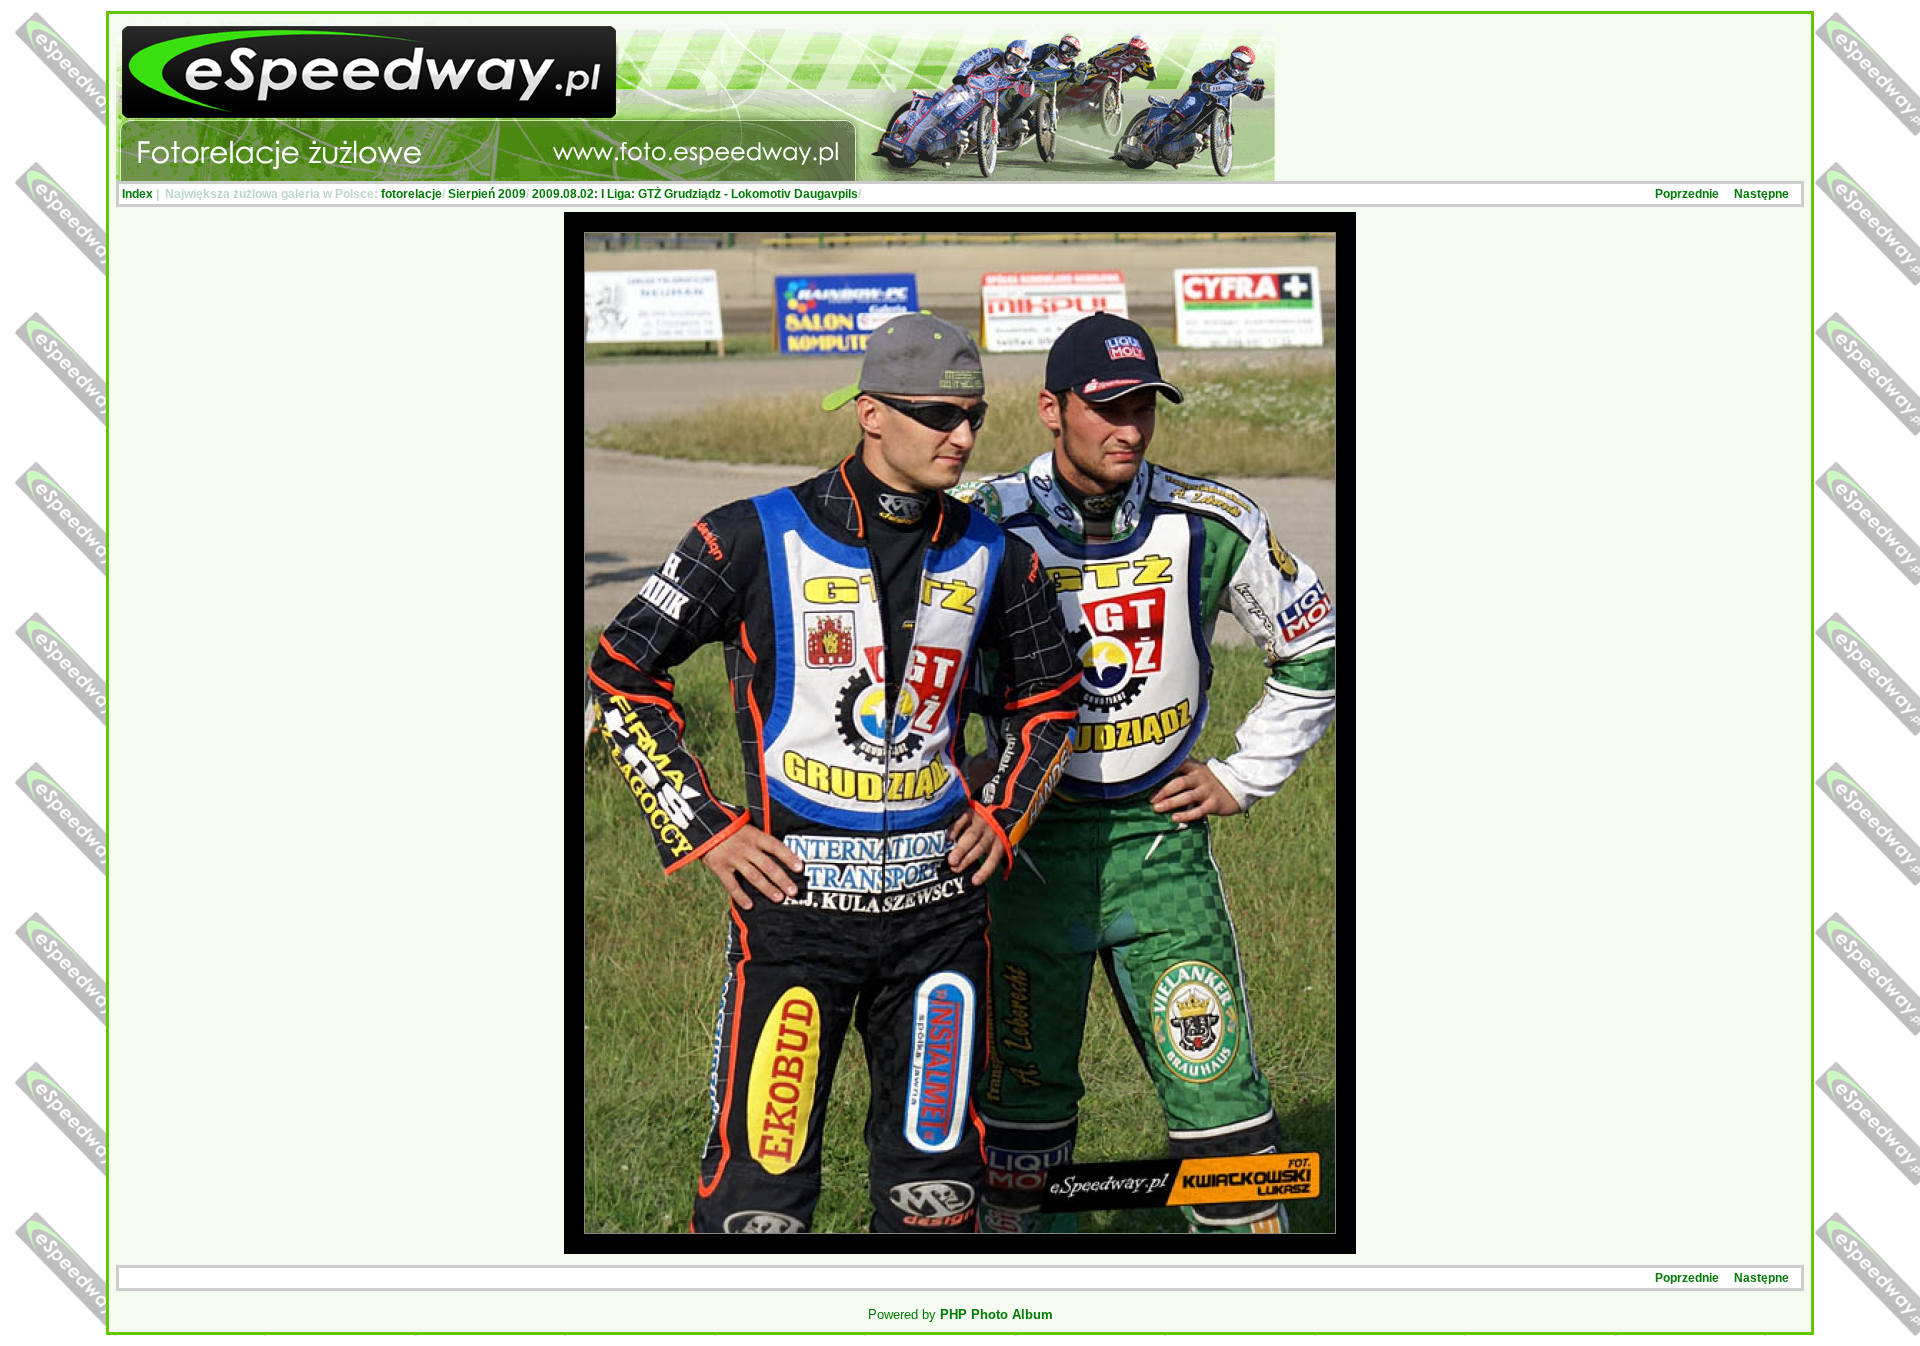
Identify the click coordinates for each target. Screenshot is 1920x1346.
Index (137, 194)
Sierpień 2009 (487, 194)
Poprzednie (1687, 194)
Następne (1761, 194)
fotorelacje (411, 194)
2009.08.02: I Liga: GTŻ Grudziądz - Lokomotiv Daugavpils (695, 194)
